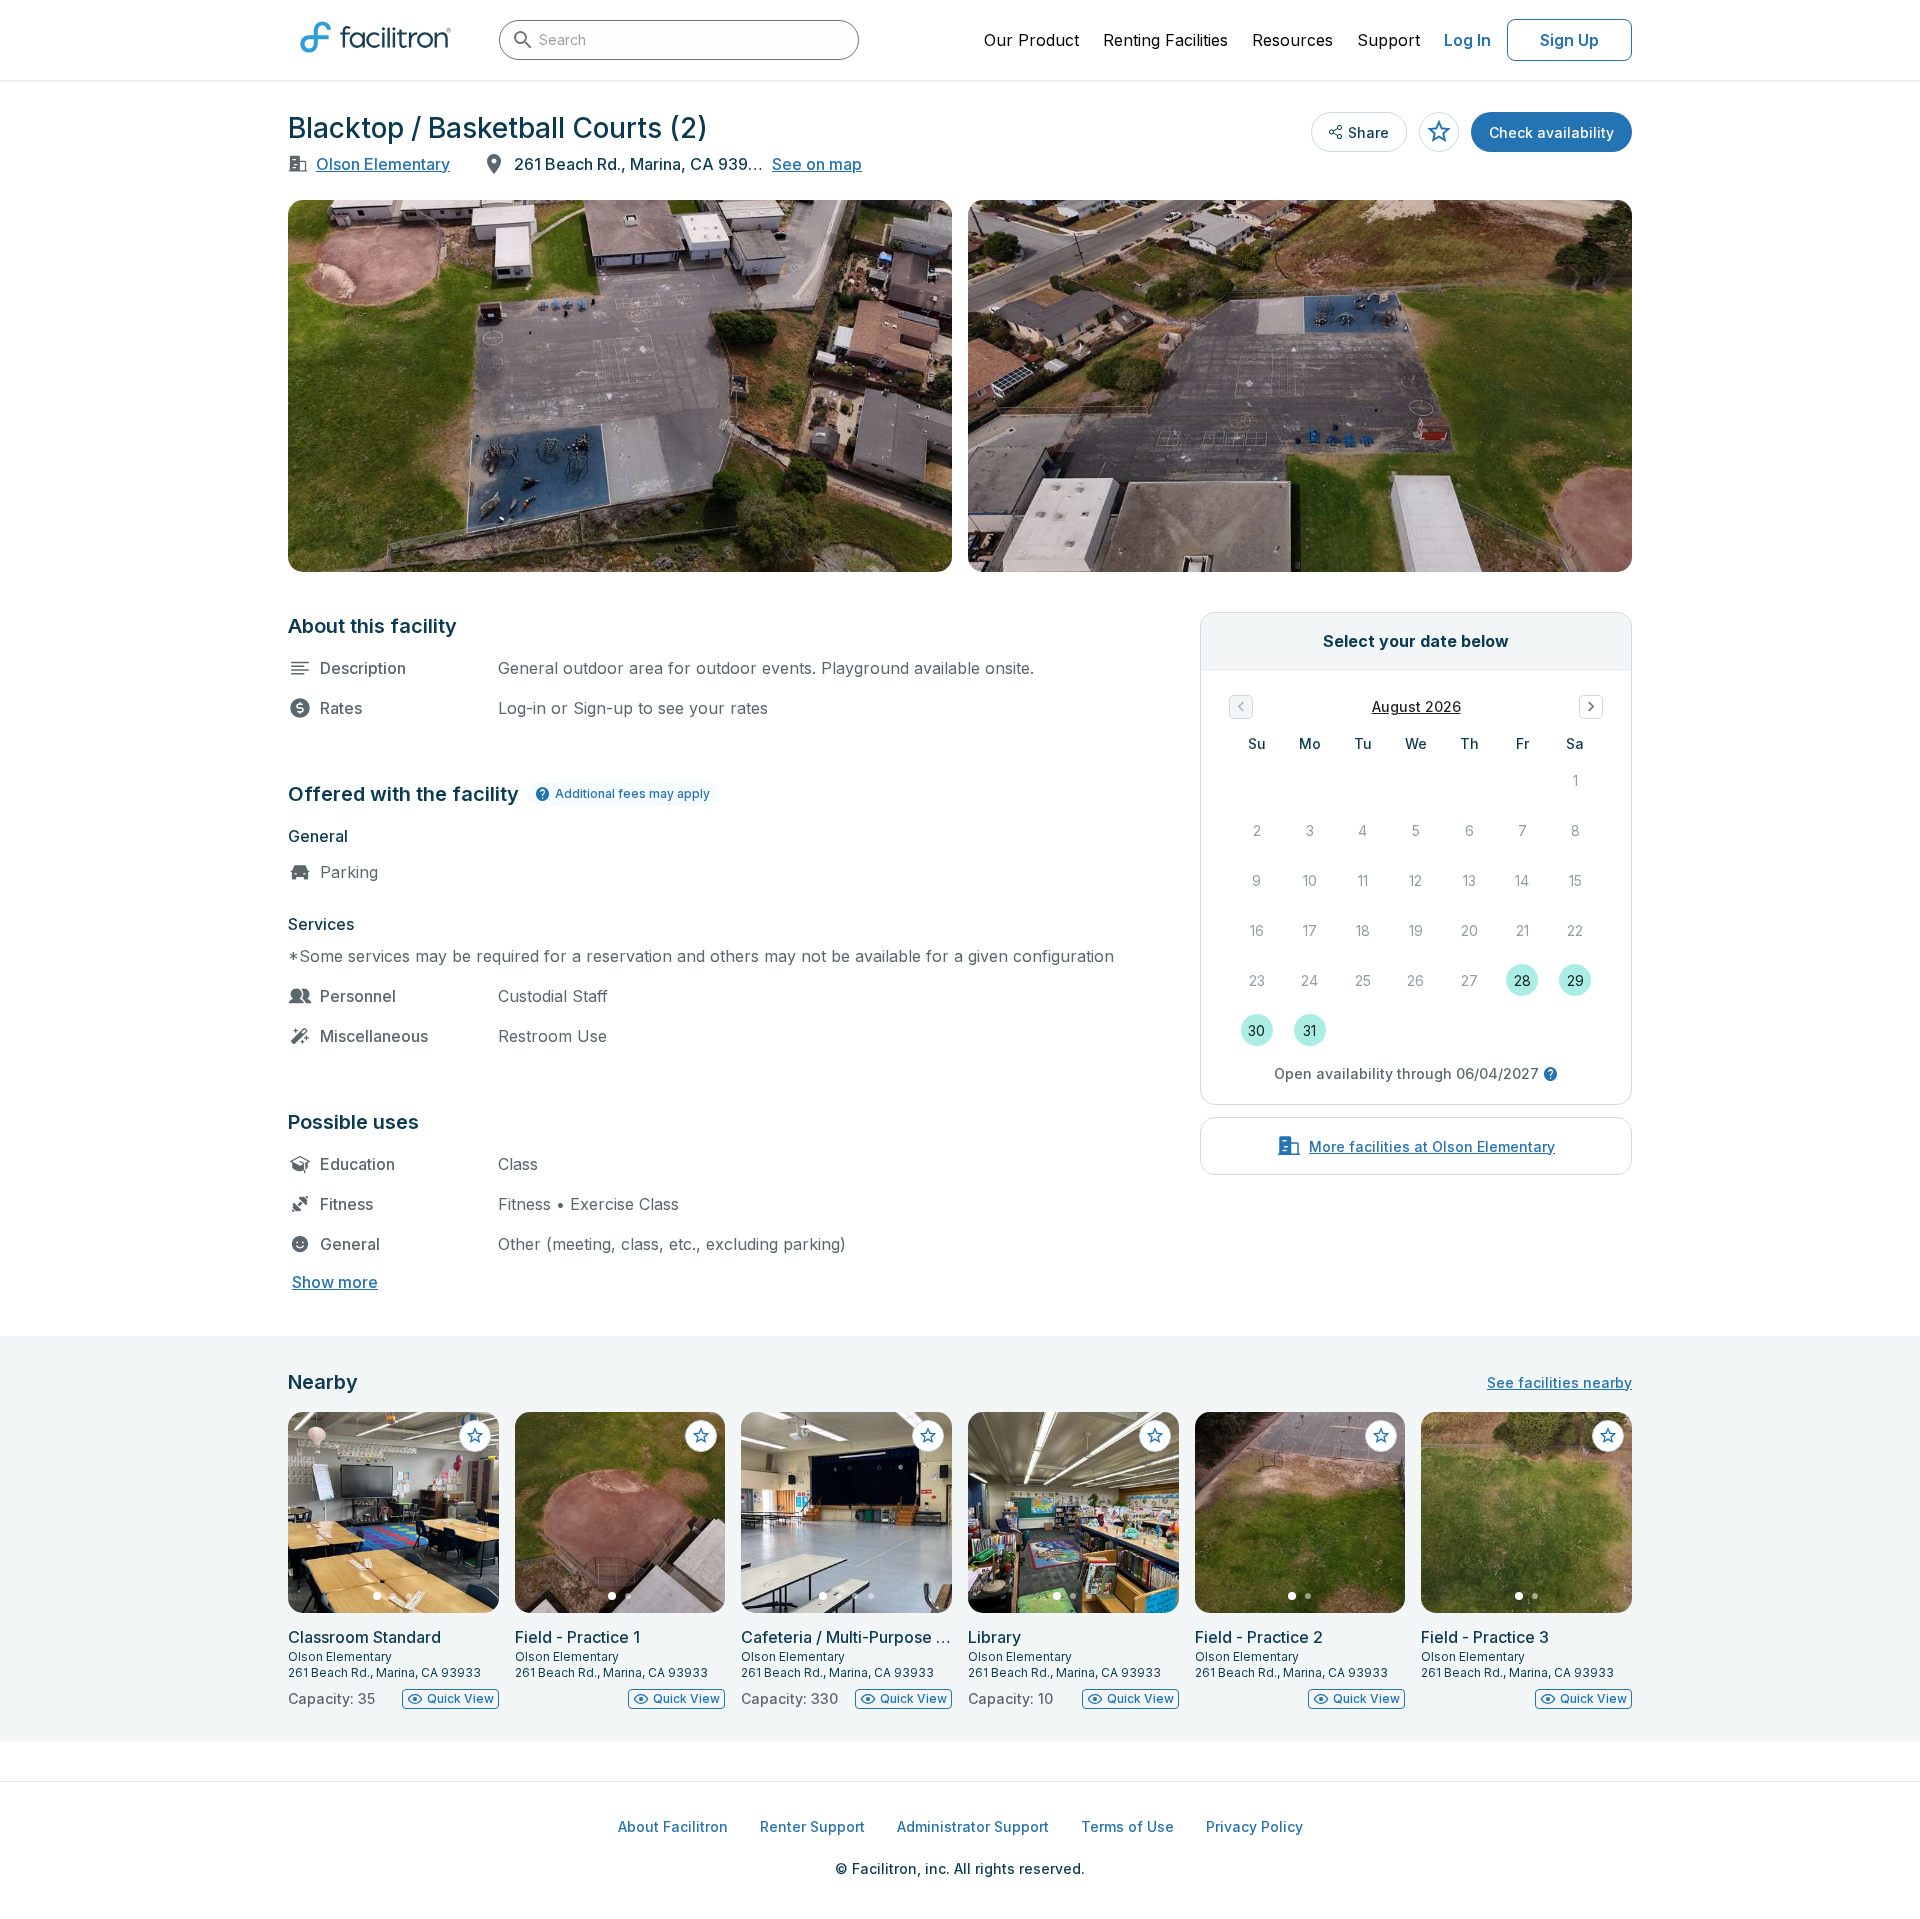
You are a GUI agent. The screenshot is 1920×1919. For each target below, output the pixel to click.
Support (1388, 40)
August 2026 (1416, 706)
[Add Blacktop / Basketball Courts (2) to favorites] (1439, 132)
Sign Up (1569, 40)
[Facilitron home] (375, 59)
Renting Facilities (1165, 40)
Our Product (1031, 40)
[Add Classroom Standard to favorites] (475, 1436)
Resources (1292, 40)
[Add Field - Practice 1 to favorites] (701, 1436)
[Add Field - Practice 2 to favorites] (1381, 1436)
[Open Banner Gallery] (620, 386)
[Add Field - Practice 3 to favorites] (1608, 1436)
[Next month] (1591, 707)
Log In (1467, 40)
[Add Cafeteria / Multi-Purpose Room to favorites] (928, 1436)
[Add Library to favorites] (1155, 1436)
